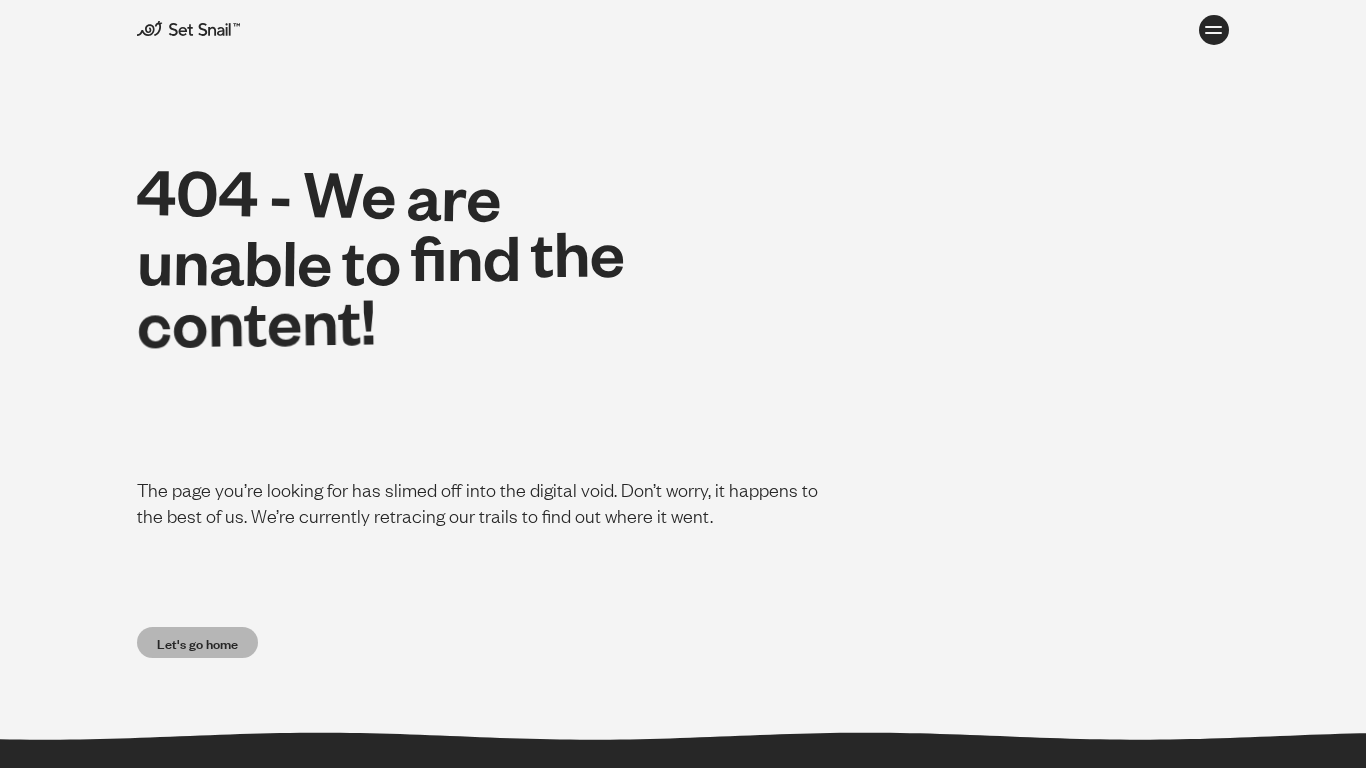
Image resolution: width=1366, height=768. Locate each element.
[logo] (211, 28)
